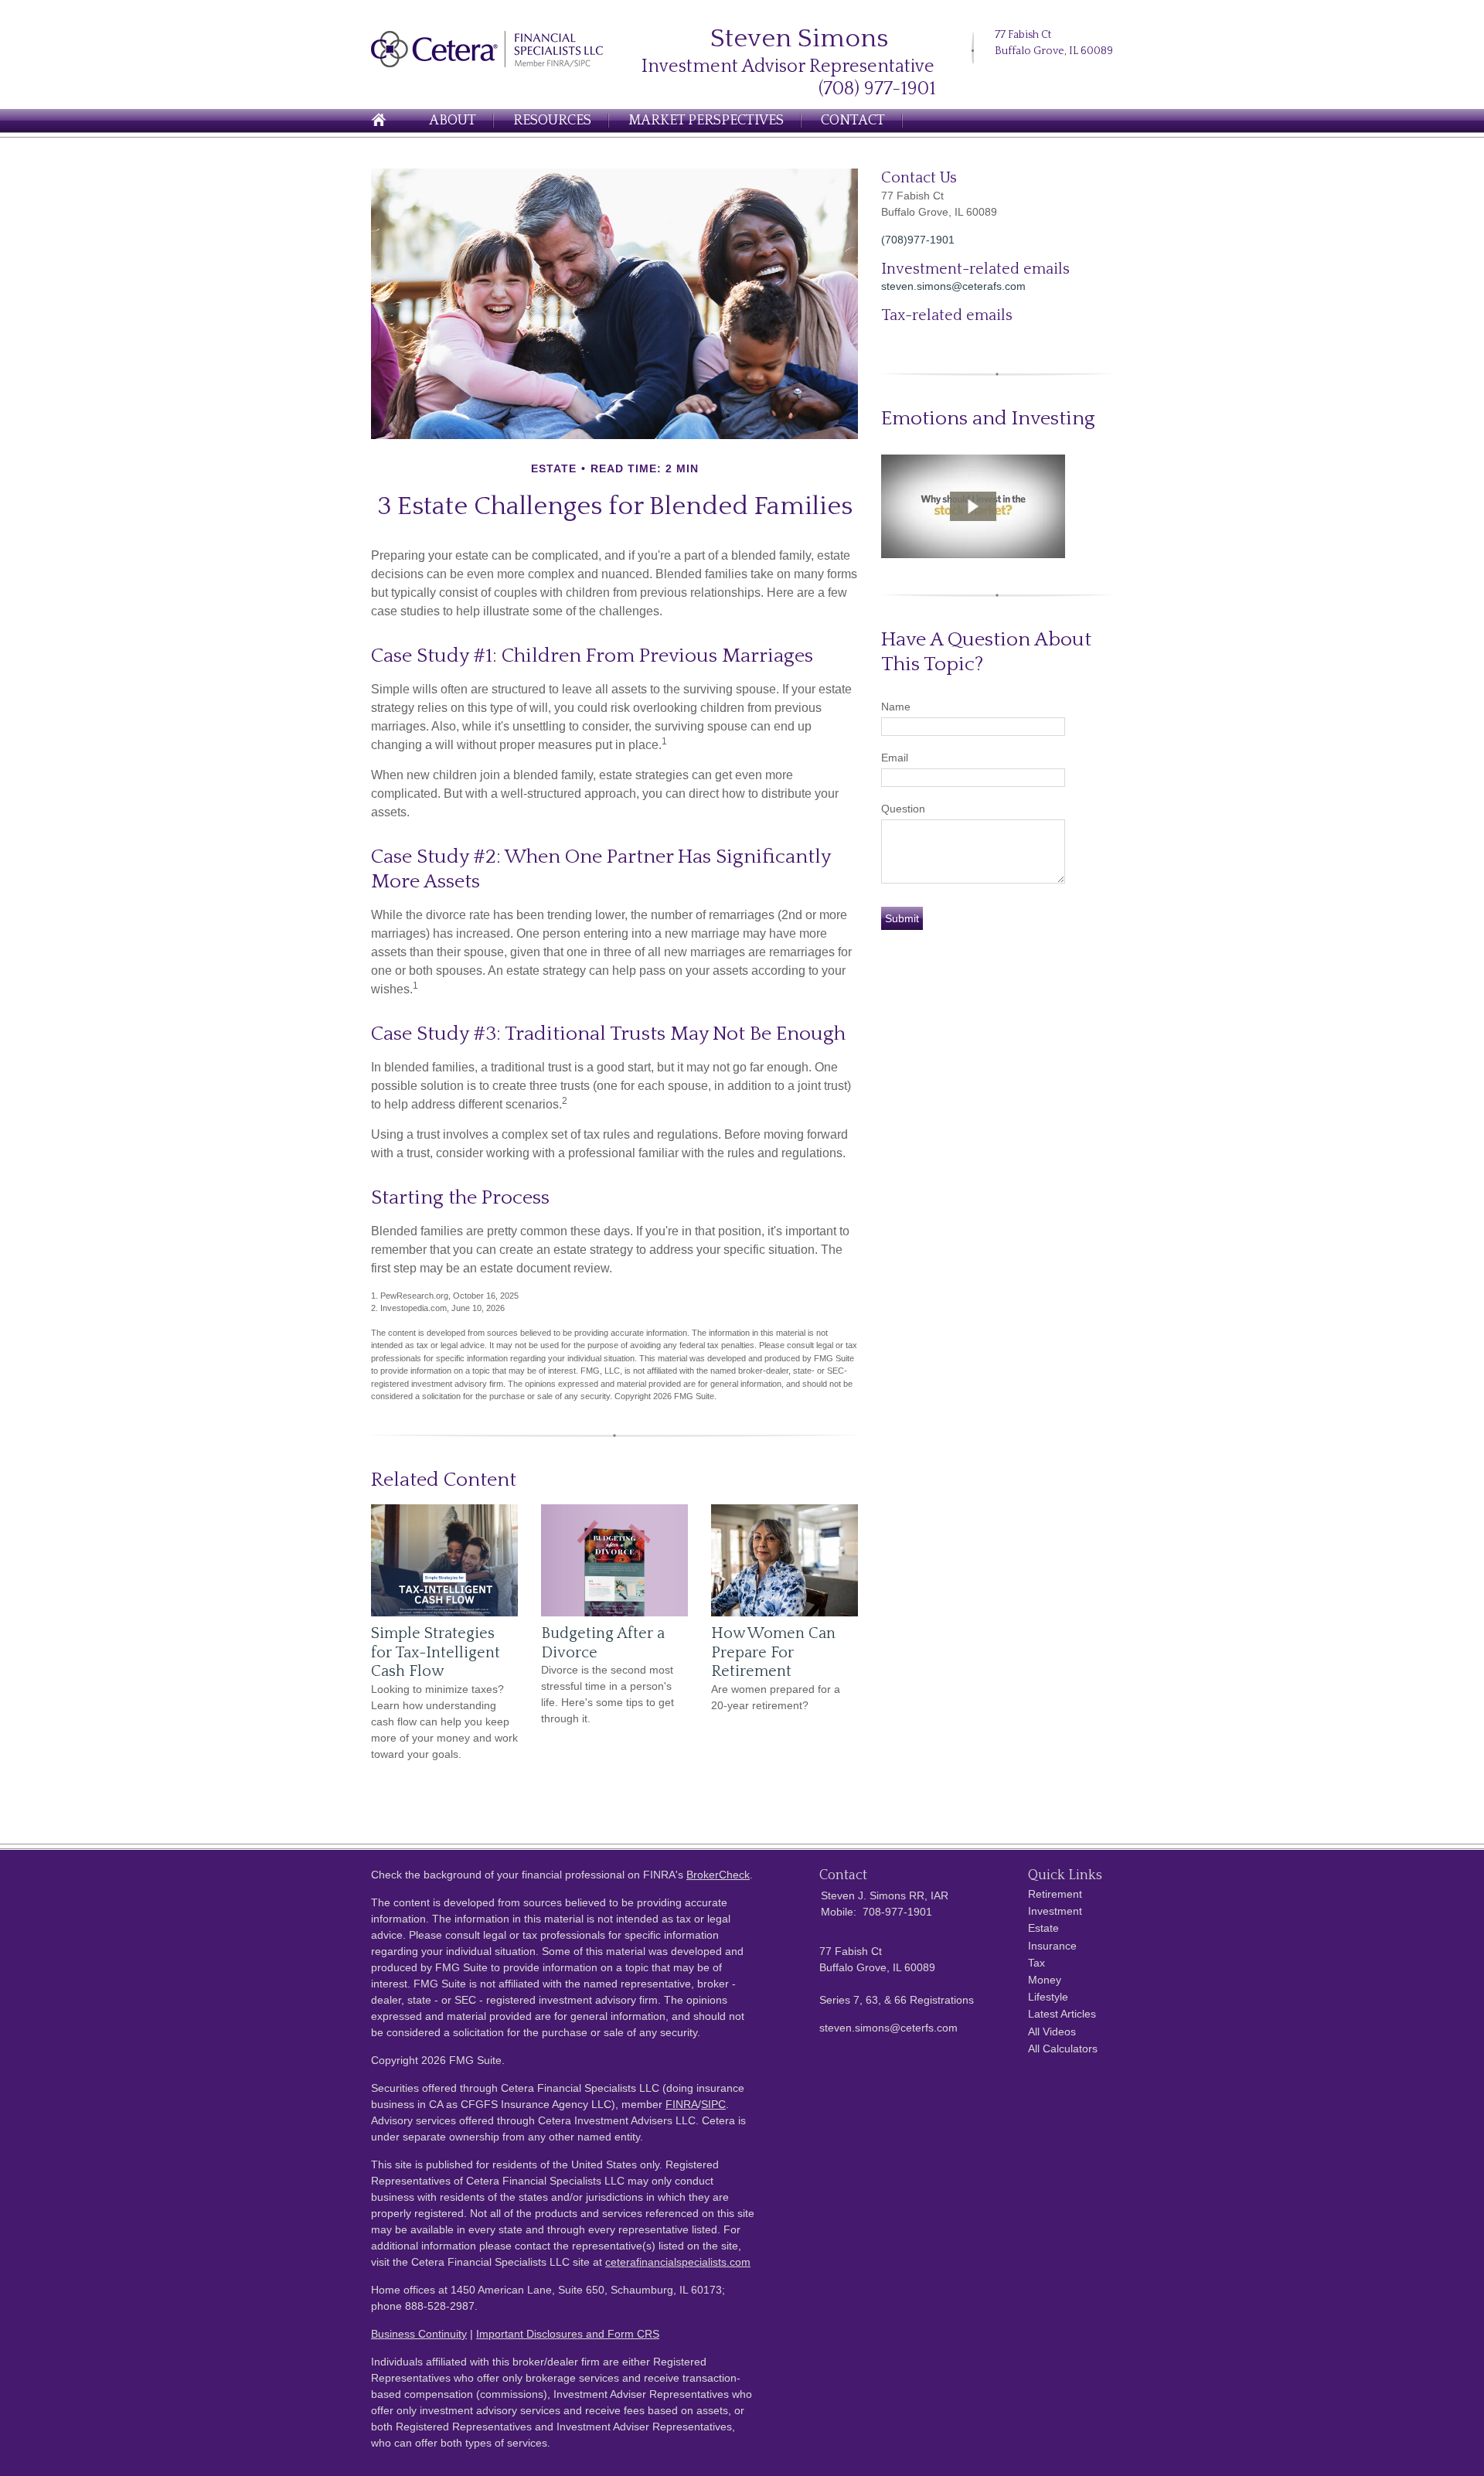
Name (896, 707)
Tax (1036, 1963)
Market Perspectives (706, 121)
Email (895, 758)
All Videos (1052, 2032)
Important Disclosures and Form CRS (568, 2334)
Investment (1055, 1911)
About (453, 121)
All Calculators (1063, 2049)
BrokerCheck (718, 1875)
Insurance (1052, 1946)
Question (903, 809)
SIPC (713, 2104)
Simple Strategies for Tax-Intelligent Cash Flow (436, 1652)
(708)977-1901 (918, 240)
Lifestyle (1048, 1997)
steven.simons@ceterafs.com (953, 286)
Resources (552, 121)
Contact (853, 121)
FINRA (682, 2104)
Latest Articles (1062, 2014)
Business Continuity (419, 2334)
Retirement (1055, 1894)
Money (1045, 1980)
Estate (1043, 1928)
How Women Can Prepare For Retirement (773, 1652)
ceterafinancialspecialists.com (678, 2262)
